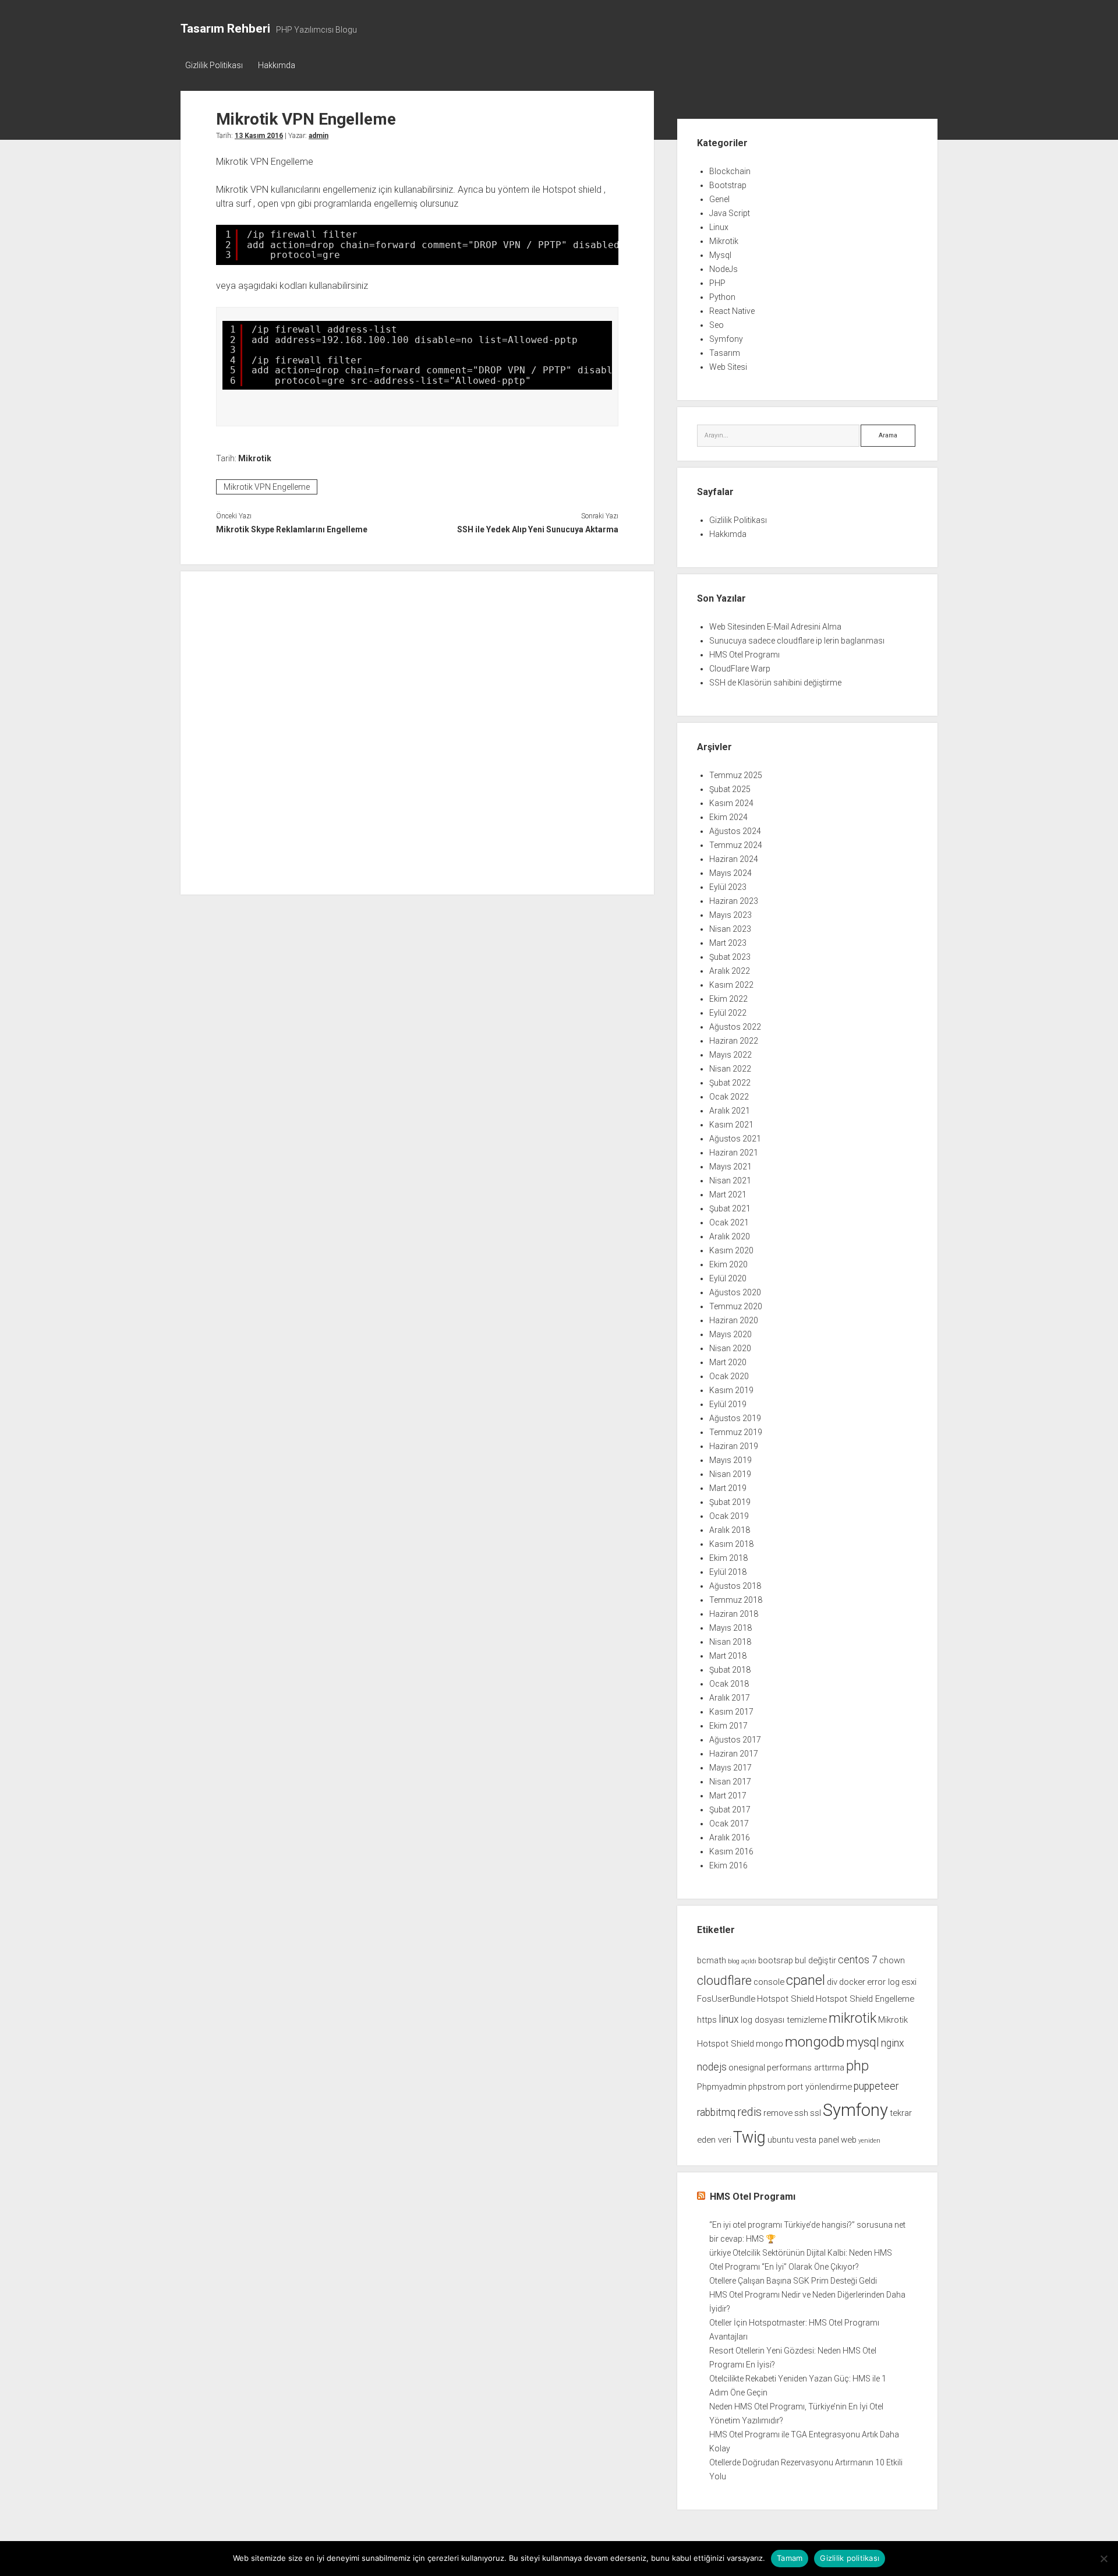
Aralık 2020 (730, 1236)
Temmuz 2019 (736, 1432)
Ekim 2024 (728, 817)
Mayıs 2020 (730, 1334)
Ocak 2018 (729, 1684)
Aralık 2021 (730, 1111)
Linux (719, 227)
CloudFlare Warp (740, 669)
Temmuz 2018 (736, 1600)
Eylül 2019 (728, 1404)
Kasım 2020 (731, 1250)
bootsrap (776, 1960)
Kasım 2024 (731, 803)
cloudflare (724, 1980)
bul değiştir (815, 1960)
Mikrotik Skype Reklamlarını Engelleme (292, 529)
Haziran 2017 (734, 1754)
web (849, 2140)
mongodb (815, 2042)
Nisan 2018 (730, 1642)
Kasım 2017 (731, 1712)
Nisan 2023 (730, 929)
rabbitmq (716, 2112)
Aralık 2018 (730, 1530)
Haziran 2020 (734, 1320)
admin (319, 136)
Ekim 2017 (728, 1726)
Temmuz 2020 (736, 1306)
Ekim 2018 (728, 1558)
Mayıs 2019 (730, 1460)
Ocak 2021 (729, 1222)
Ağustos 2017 (735, 1740)
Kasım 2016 (731, 1851)
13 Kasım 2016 (259, 136)
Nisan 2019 (730, 1474)
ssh (801, 2113)
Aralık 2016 (730, 1838)
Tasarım (725, 353)
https (707, 2020)
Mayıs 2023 (730, 915)
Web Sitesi (728, 367)
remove (778, 2113)
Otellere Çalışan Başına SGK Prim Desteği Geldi (793, 2281)
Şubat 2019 (730, 1502)
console (769, 1982)
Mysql (720, 255)
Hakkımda (277, 65)
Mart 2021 (728, 1195)
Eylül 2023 (728, 887)
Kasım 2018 (731, 1544)
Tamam (790, 2558)
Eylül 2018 (728, 1572)
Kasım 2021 (731, 1125)
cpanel (806, 1980)
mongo (769, 2044)
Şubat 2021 (730, 1209)
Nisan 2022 (730, 1069)
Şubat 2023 (730, 957)
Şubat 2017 (730, 1810)
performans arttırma (806, 2068)
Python (722, 297)
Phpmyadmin (722, 2087)
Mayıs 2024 (730, 873)
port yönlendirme (820, 2087)
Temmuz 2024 (736, 845)
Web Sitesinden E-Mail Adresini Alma (775, 627)
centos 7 (858, 1960)
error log (883, 1982)
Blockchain (730, 171)
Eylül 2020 (728, 1278)
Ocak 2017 (729, 1824)
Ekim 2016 (728, 1865)
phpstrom (767, 2087)
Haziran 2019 (734, 1446)
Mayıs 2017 (730, 1768)
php (857, 2066)
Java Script (730, 213)
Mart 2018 (728, 1656)
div (832, 1982)
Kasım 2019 (731, 1390)
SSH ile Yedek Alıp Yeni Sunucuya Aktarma (537, 529)
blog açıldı (742, 1961)
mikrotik (852, 2018)
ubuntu (781, 2140)
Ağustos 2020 (735, 1292)
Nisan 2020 (730, 1348)
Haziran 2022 (734, 1041)
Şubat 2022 (730, 1083)
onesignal (747, 2068)
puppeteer (876, 2086)
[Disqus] (417, 731)
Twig (749, 2137)
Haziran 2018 (734, 1614)
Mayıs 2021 (730, 1167)
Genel (719, 199)
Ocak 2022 (729, 1097)
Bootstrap (728, 185)
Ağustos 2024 (735, 831)
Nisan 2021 (730, 1181)
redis (749, 2112)
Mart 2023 (728, 943)
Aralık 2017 (730, 1698)
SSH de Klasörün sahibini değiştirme (775, 683)
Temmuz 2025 (736, 775)
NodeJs (723, 269)
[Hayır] (1103, 2559)
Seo (717, 325)
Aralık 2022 (730, 971)
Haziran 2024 (734, 859)
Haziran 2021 (734, 1153)
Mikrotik (255, 458)
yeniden (869, 2141)
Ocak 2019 (729, 1516)
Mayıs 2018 (730, 1628)
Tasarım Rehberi (225, 29)
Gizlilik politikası (850, 2558)
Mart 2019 (728, 1488)
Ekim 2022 (728, 999)
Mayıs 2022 (730, 1055)
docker (852, 1982)
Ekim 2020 (728, 1264)
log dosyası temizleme (784, 2020)
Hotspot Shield (786, 1999)
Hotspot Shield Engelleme (865, 1999)
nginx (893, 2043)
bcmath (712, 1960)
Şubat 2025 (730, 789)
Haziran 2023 (734, 901)
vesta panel (817, 2140)
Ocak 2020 (729, 1376)
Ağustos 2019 (735, 1418)
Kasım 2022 (731, 985)
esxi (909, 1982)
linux (729, 2019)
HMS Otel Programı (744, 655)
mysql (863, 2042)
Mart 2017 (728, 1796)
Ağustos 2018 (735, 1586)
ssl (815, 2113)
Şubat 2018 (730, 1670)
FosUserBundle (726, 1999)
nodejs (712, 2067)
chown (892, 1960)
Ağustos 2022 (735, 1027)
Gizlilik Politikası (214, 65)
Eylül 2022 (728, 1013)
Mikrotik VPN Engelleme (267, 487)
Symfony (726, 339)
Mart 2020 (728, 1362)
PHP (717, 283)
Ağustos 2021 (735, 1139)
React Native (732, 311)
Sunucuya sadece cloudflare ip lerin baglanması (797, 641)
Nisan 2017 (730, 1782)
